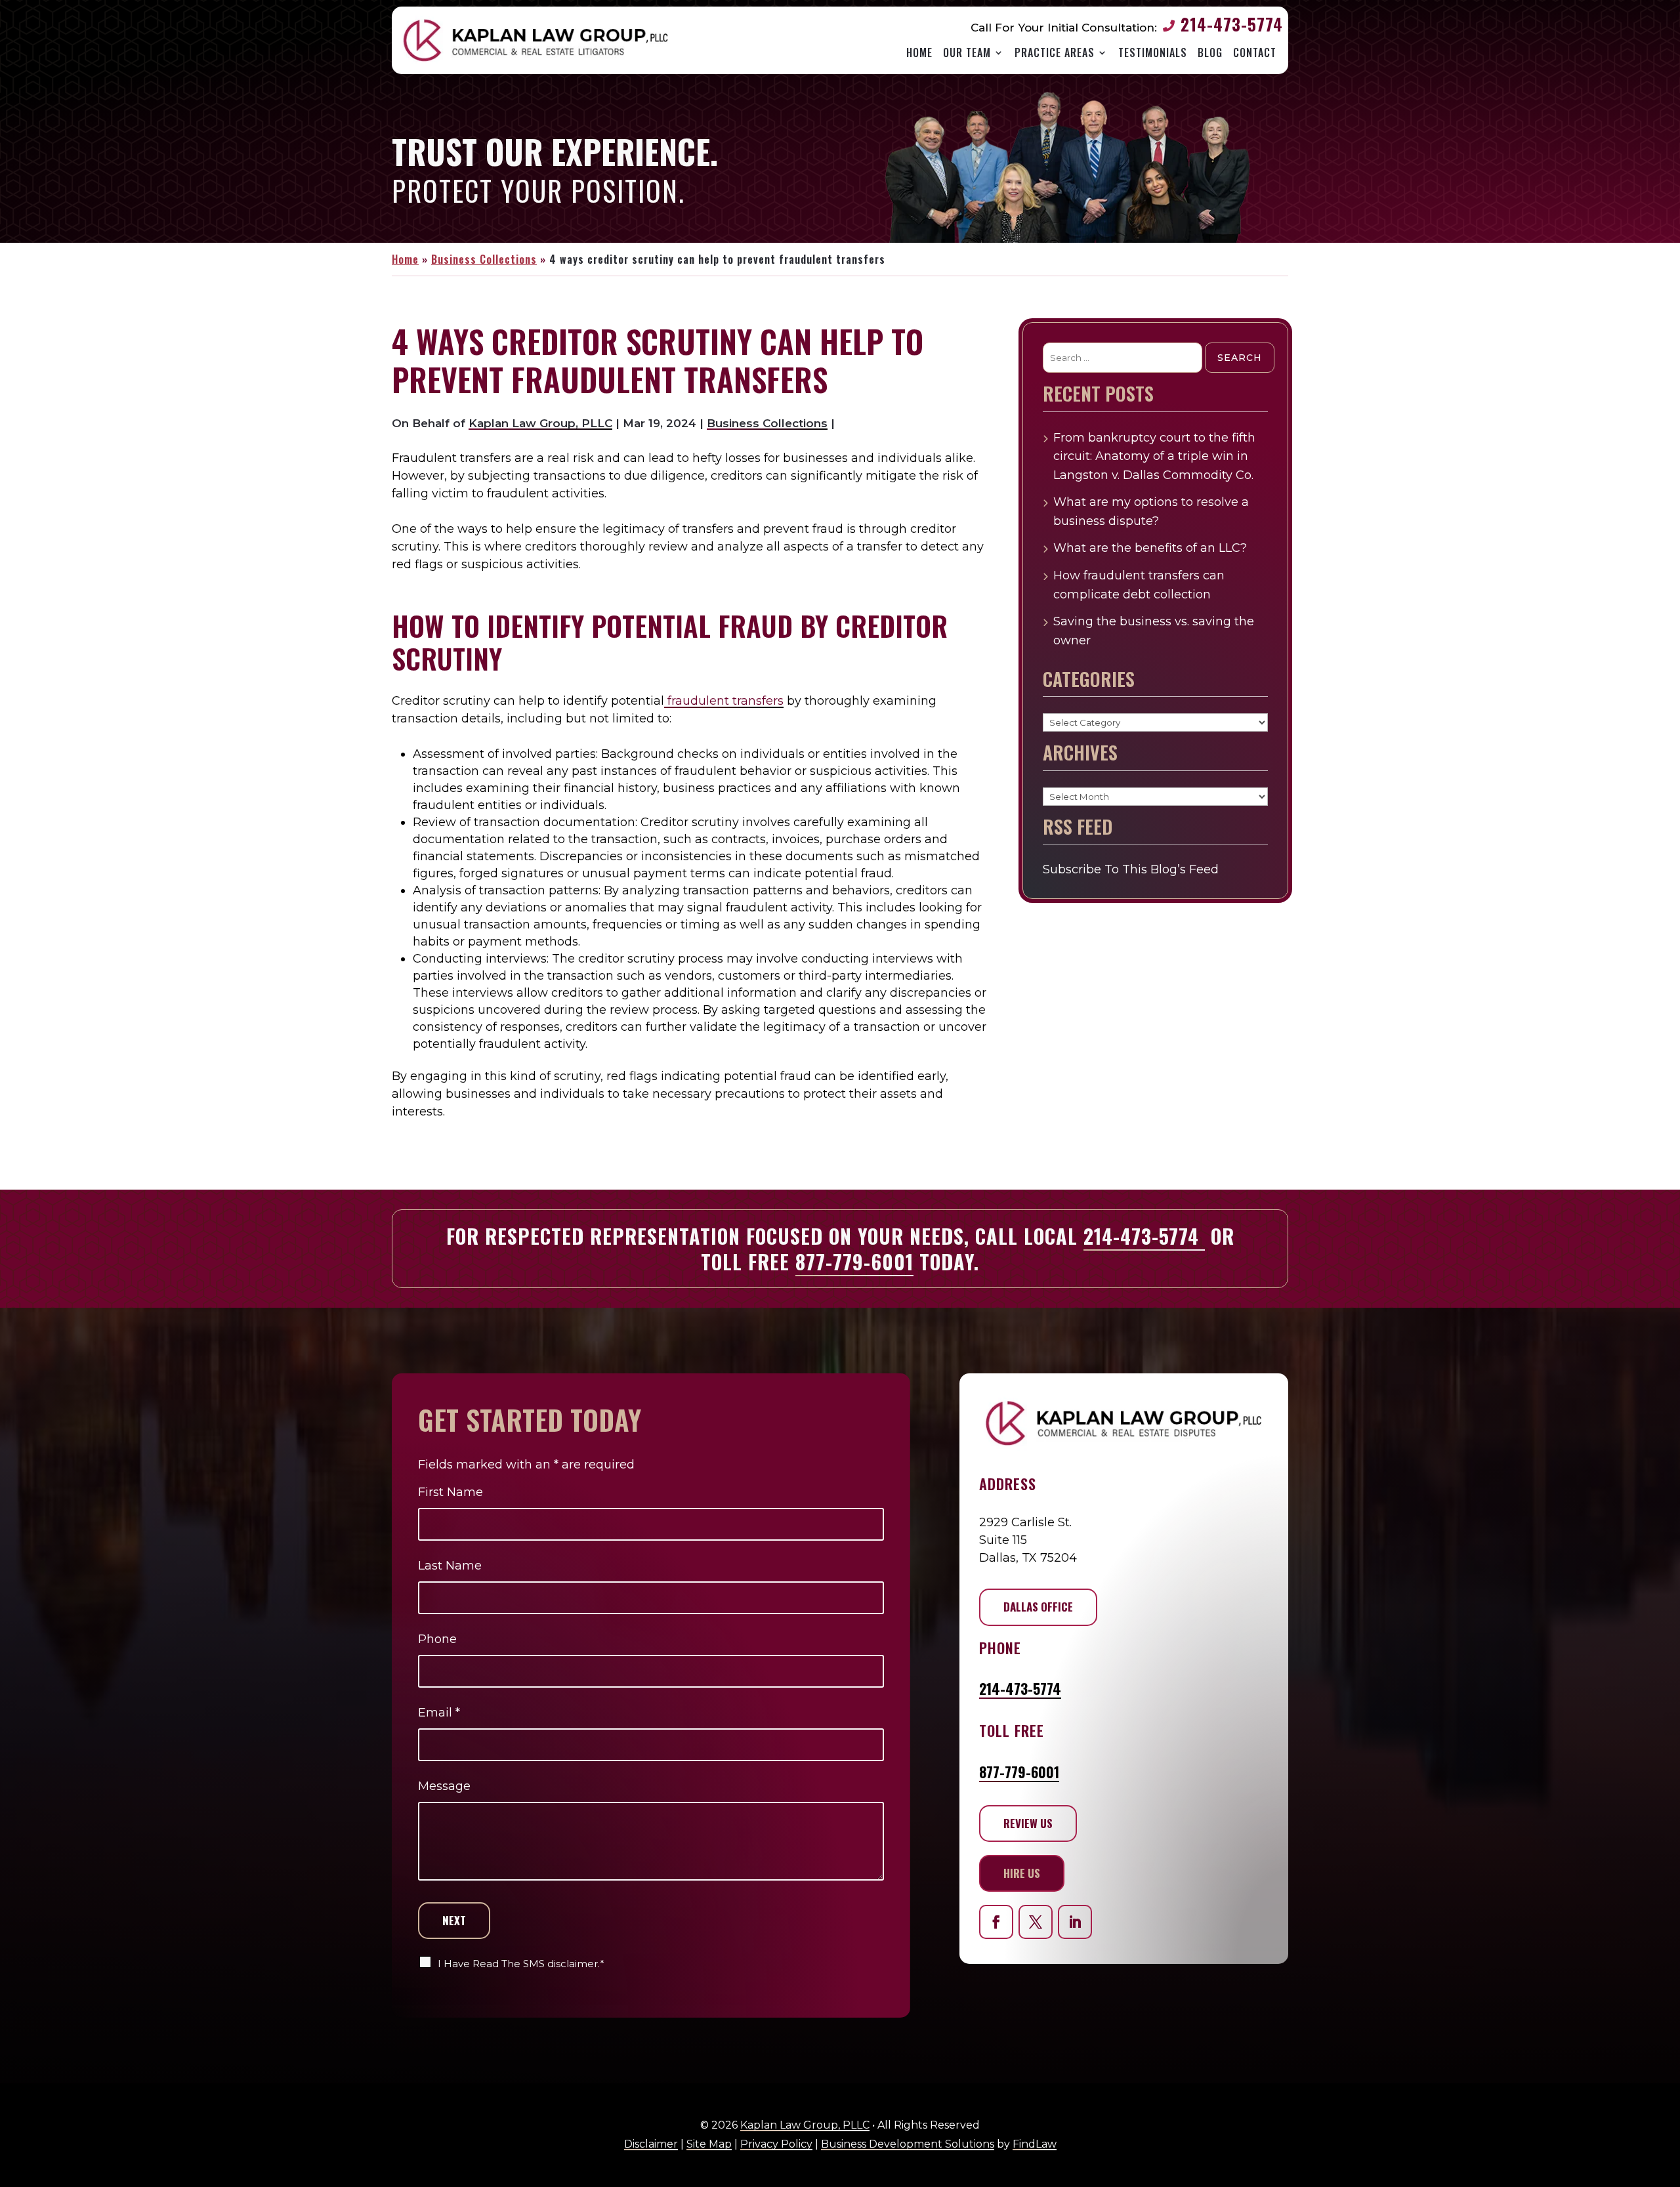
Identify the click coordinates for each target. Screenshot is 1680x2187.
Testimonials (1153, 53)
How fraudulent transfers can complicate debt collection (1139, 585)
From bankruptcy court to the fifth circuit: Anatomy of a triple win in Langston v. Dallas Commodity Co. (1154, 457)
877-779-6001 (854, 1261)
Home (919, 53)
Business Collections (767, 423)
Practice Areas (1055, 53)
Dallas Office (1038, 1607)
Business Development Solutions (908, 2144)
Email (439, 1713)
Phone (437, 1639)
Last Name (450, 1566)
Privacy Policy (776, 2144)
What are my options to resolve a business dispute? (1151, 511)
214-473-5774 (1232, 24)
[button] (1664, 2160)
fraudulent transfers (724, 701)
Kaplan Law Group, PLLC (540, 423)
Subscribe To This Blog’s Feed (1131, 869)
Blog (1210, 53)
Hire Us (1022, 1873)
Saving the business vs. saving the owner (1154, 631)
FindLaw (1035, 2144)
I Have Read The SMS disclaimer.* (521, 1964)
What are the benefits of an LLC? (1150, 548)
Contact (1255, 53)
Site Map (709, 2144)
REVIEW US (1028, 1823)
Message (444, 1786)
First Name (451, 1492)
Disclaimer (651, 2144)
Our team (967, 53)
